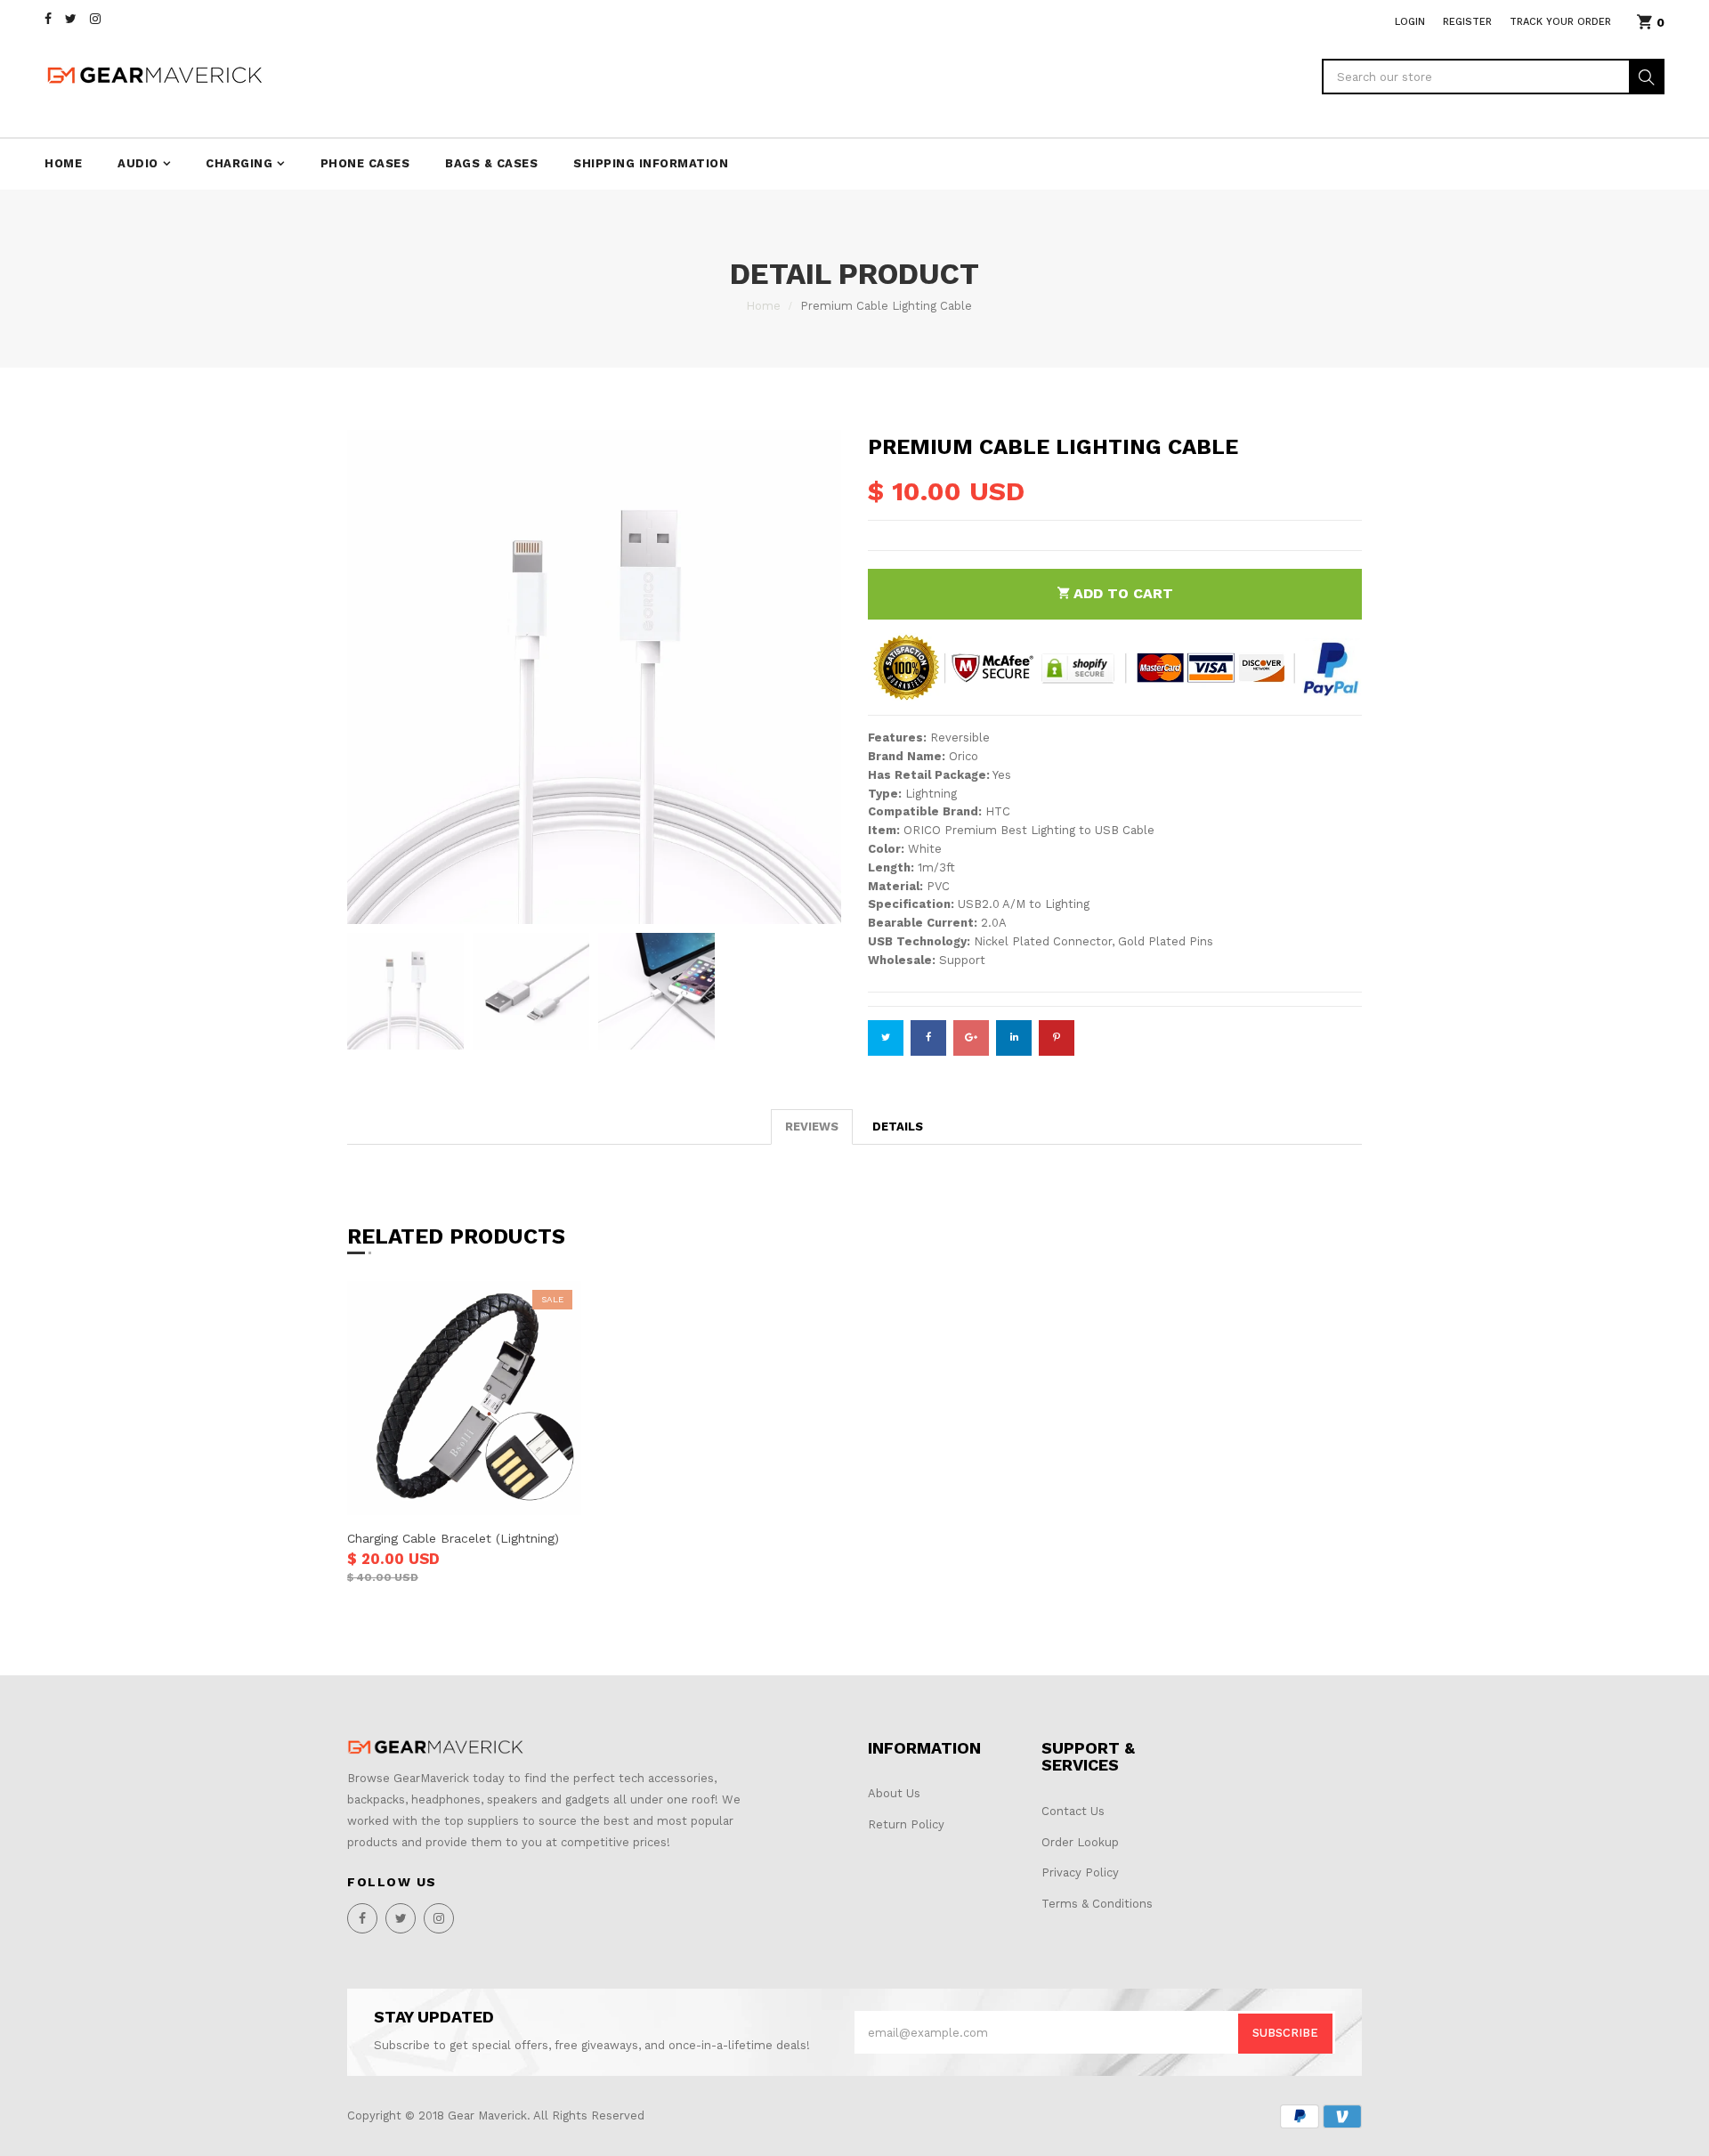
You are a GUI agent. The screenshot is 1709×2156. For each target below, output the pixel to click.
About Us (894, 1793)
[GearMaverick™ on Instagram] (95, 19)
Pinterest (1057, 1038)
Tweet (886, 1038)
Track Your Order (1560, 22)
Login (1410, 22)
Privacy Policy (1080, 1872)
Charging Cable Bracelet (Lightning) (453, 1538)
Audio (138, 163)
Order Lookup (1080, 1842)
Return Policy (906, 1824)
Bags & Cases (491, 163)
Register (1467, 22)
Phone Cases (365, 163)
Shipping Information (651, 163)
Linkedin (1014, 1038)
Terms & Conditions (1097, 1904)
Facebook (928, 1038)
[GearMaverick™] (436, 1747)
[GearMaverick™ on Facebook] (48, 19)
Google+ (971, 1038)
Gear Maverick (487, 2115)
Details (898, 1127)
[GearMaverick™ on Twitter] (71, 19)
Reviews (812, 1127)
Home (63, 163)
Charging (239, 163)
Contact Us (1073, 1811)
